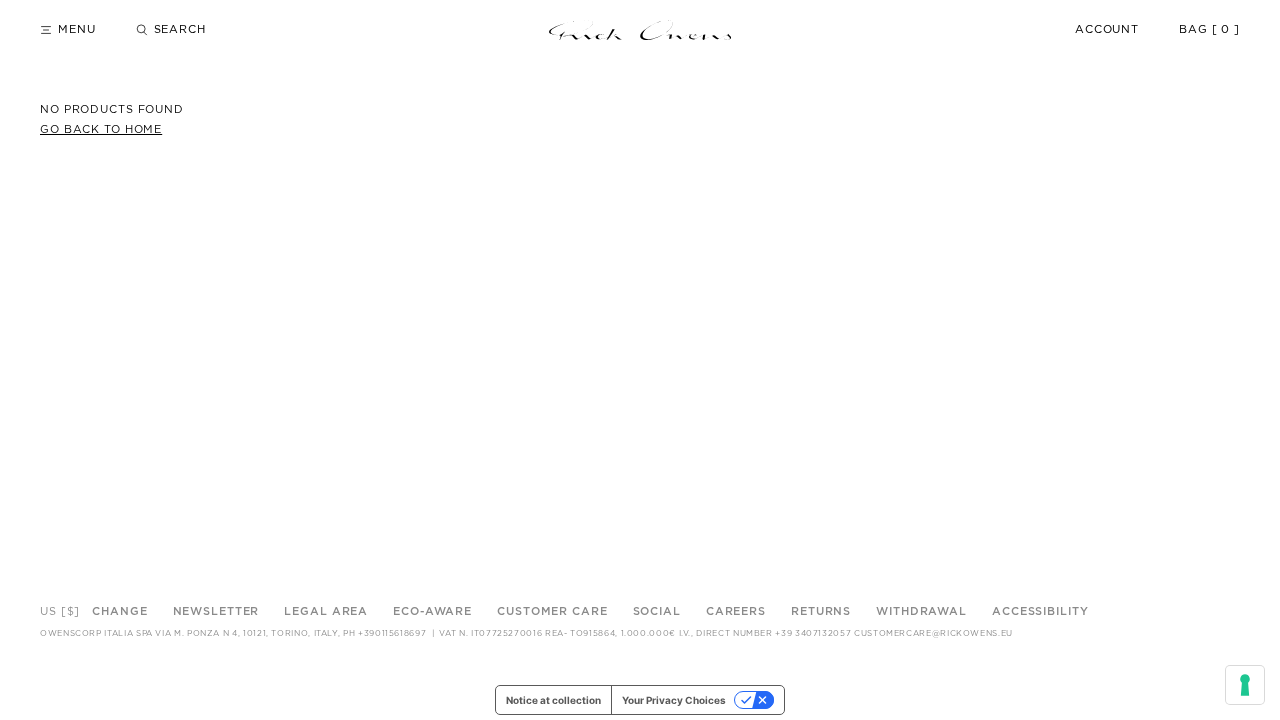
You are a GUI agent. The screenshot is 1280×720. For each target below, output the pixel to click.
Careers (736, 611)
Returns (821, 611)
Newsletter (216, 611)
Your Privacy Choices (674, 700)
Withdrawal (921, 611)
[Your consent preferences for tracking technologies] (1245, 685)
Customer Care (552, 611)
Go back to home (101, 129)
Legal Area (326, 611)
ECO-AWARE (432, 611)
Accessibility (1040, 611)
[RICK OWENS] (640, 30)
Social (657, 611)
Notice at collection (553, 700)
